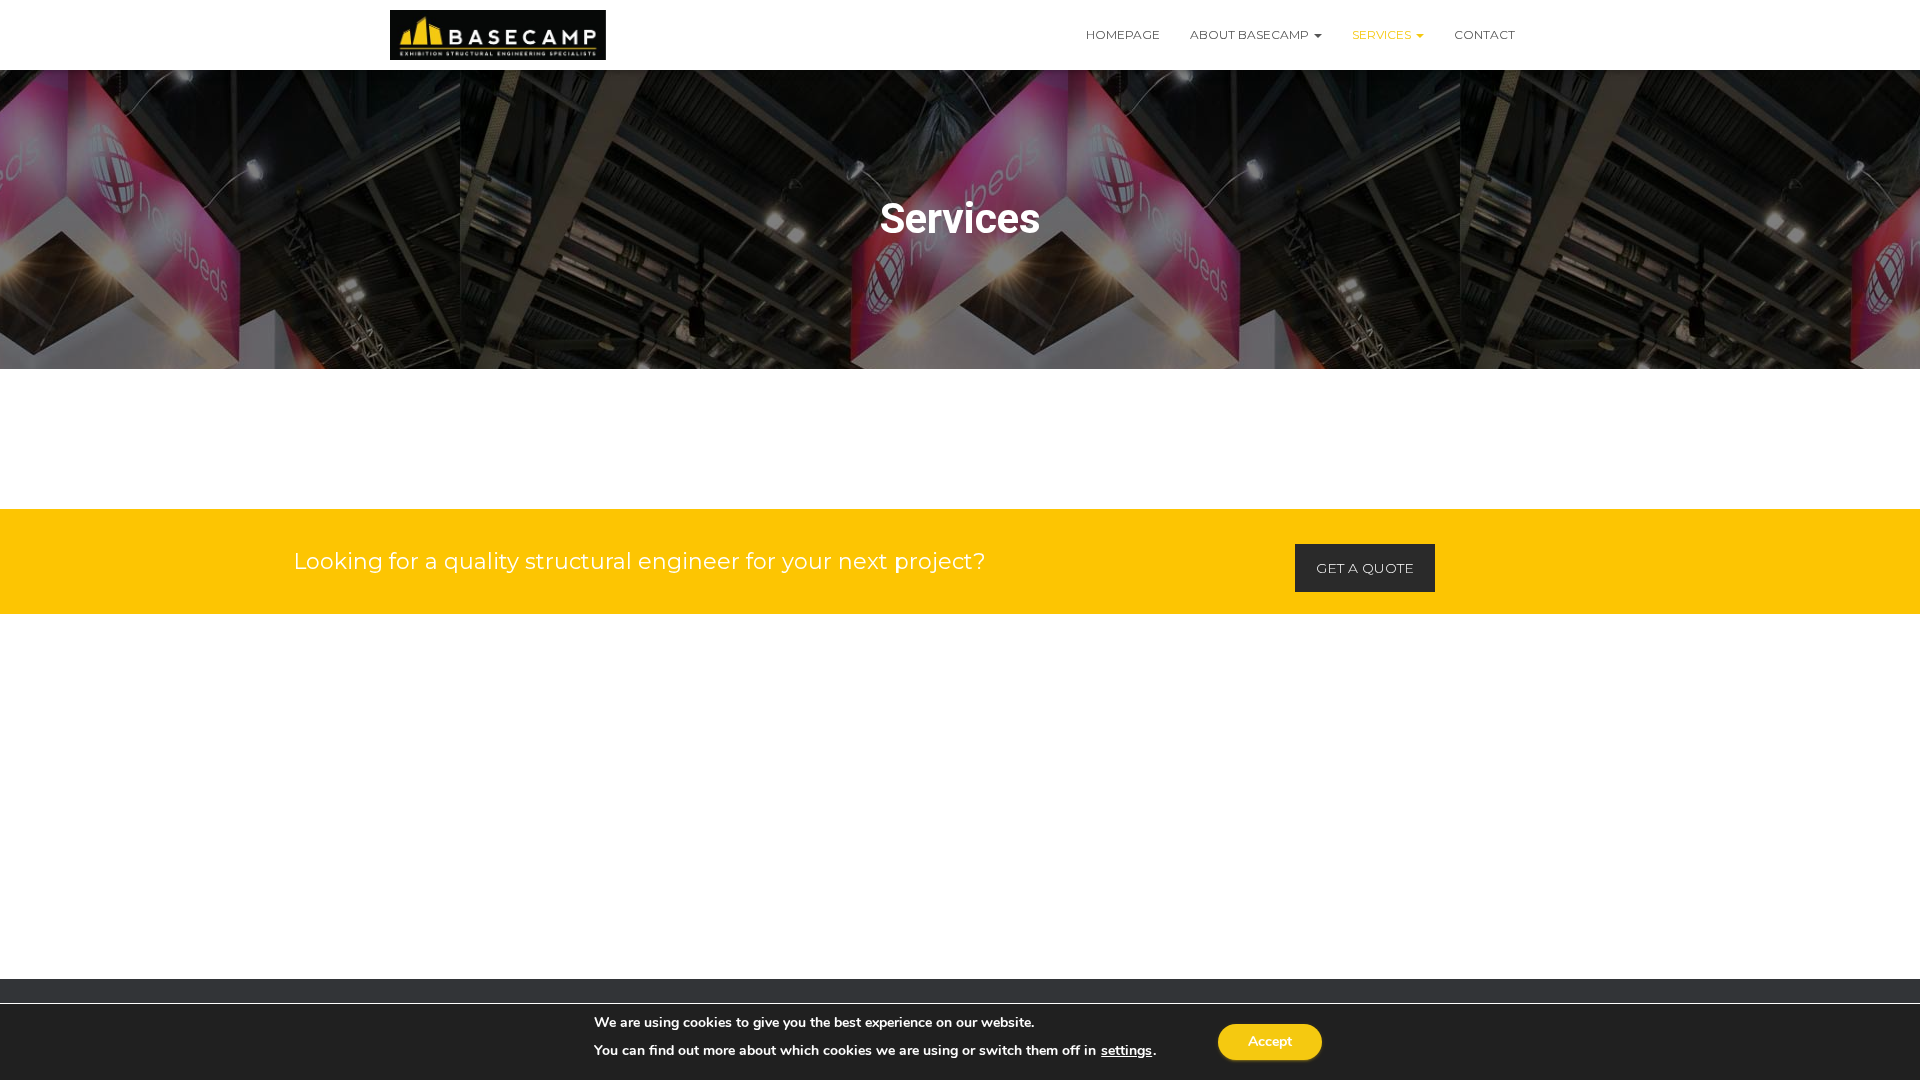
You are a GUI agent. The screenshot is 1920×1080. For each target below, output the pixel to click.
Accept (1270, 1041)
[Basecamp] (498, 35)
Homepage (1123, 34)
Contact (1484, 34)
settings (1126, 1051)
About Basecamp (1251, 34)
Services (1383, 34)
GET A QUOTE (1365, 568)
